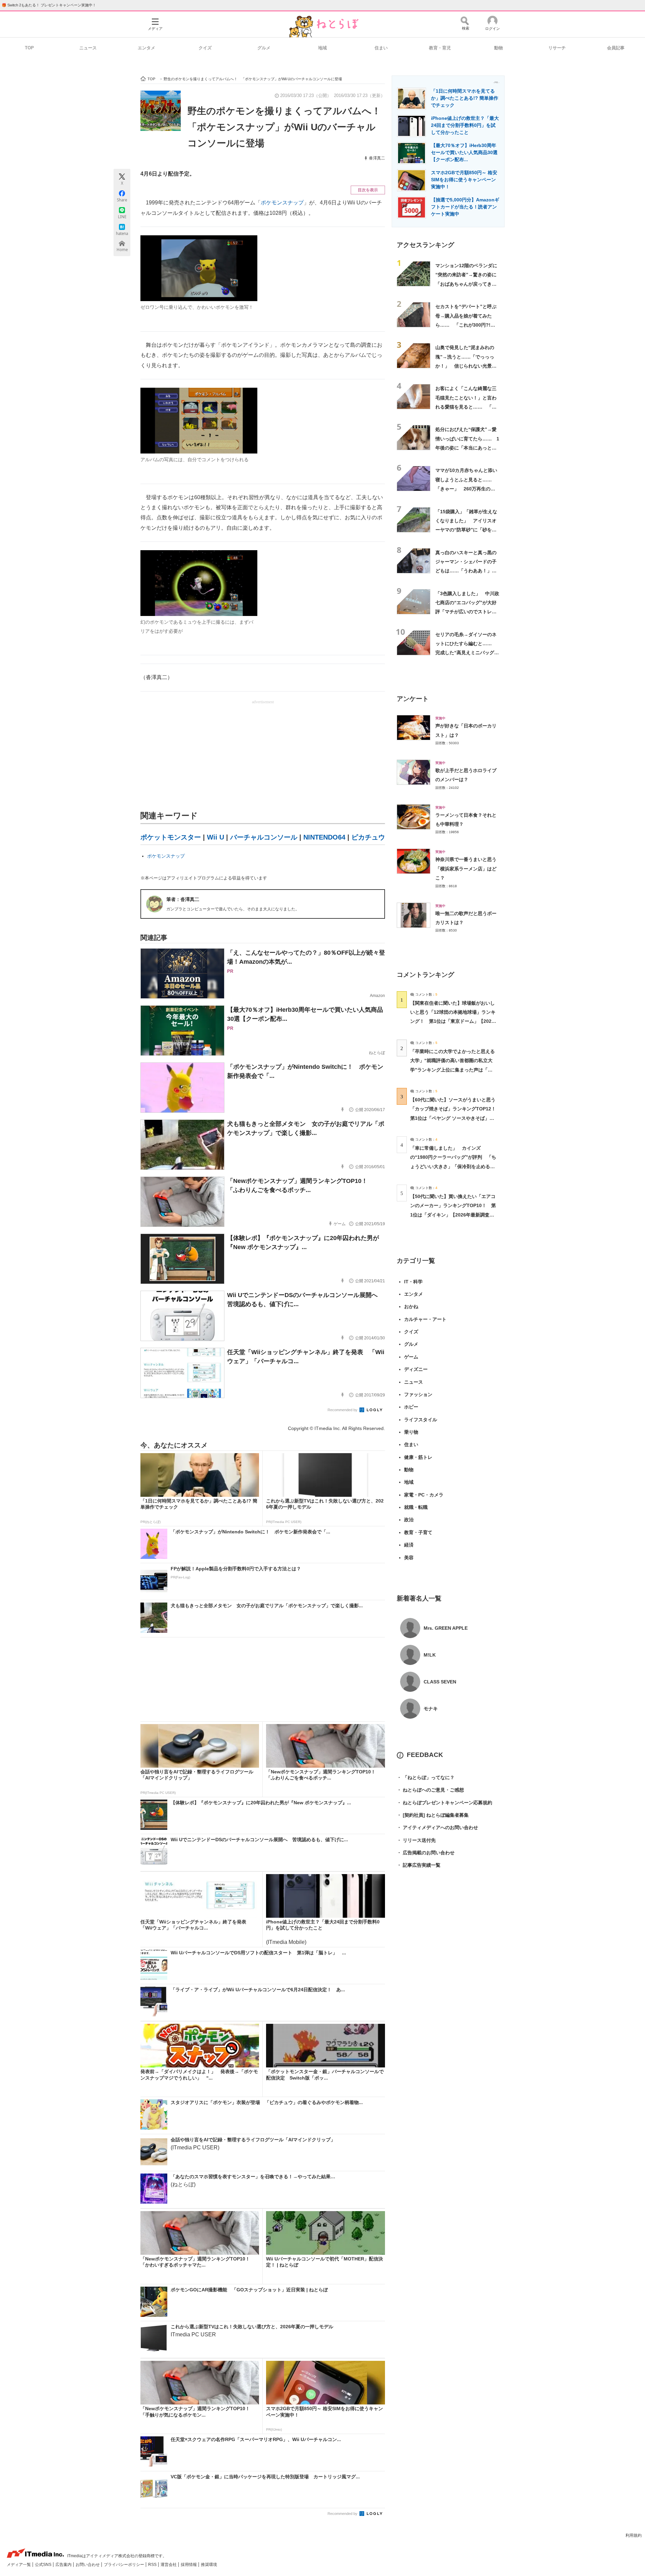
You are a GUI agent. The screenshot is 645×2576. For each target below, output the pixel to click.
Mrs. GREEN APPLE (446, 1628)
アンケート (413, 699)
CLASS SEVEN (440, 1682)
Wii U (216, 837)
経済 (409, 1545)
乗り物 (411, 1432)
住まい (381, 48)
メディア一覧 (19, 2565)
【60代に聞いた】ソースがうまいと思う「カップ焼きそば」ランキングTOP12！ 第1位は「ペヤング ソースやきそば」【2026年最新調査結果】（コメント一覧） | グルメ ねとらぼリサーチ (455, 1118)
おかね (411, 1306)
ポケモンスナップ (282, 203)
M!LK (430, 1655)
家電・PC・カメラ (424, 1495)
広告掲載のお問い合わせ (426, 1853)
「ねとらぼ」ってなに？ (426, 1777)
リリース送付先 (416, 1840)
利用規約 (634, 2535)
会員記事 (616, 48)
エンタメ (146, 48)
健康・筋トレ (418, 1457)
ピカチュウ (368, 837)
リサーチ (557, 48)
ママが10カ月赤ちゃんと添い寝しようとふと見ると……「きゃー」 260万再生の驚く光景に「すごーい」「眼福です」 (466, 489)
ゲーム (411, 1357)
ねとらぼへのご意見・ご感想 (430, 1790)
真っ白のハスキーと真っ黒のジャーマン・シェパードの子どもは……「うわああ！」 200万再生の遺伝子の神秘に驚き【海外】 (466, 571)
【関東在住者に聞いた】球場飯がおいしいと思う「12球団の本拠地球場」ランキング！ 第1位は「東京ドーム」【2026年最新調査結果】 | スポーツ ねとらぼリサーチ (453, 1021)
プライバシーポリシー (124, 2565)
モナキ (431, 1709)
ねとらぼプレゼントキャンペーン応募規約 (444, 1803)
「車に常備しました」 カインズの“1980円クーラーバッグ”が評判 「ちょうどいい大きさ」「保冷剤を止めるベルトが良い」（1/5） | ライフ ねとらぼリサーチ (453, 1166)
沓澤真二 (377, 158)
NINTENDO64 (324, 837)
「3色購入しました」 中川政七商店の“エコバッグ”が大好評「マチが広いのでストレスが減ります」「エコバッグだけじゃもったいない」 (467, 612)
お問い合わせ (88, 2565)
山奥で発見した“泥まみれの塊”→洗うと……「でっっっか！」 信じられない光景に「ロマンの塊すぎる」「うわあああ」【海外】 (466, 366)
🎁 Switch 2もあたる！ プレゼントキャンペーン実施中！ (49, 5)
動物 (499, 48)
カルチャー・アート (425, 1319)
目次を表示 (368, 190)
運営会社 (169, 2565)
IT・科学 (413, 1282)
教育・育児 (440, 48)
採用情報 (189, 2565)
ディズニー (416, 1369)
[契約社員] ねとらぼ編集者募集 (433, 1815)
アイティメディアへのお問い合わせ (437, 1827)
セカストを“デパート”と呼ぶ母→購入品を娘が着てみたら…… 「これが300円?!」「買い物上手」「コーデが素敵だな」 (466, 325)
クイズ (205, 48)
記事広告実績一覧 (419, 1865)
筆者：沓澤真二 (183, 899)
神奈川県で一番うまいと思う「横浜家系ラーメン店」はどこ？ (466, 869)
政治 (409, 1520)
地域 (322, 48)
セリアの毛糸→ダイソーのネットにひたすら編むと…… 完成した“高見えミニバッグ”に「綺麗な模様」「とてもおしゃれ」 (466, 653)
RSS (153, 2565)
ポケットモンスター (171, 837)
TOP (29, 48)
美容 (409, 1558)
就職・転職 (416, 1507)
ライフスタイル (421, 1420)
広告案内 (64, 2565)
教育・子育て (418, 1532)
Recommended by (343, 1410)
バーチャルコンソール (264, 837)
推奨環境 (209, 2565)
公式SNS (44, 2565)
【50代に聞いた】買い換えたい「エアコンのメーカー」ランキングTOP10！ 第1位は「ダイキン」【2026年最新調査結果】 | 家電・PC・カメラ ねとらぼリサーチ (453, 1215)
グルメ (264, 48)
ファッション (418, 1394)
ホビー (411, 1407)
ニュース (88, 48)
